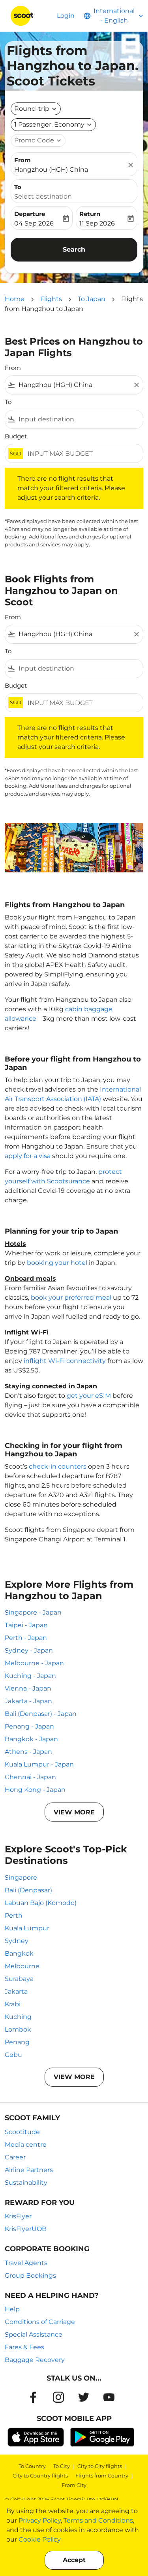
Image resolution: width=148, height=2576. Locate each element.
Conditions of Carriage (40, 2322)
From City (74, 2485)
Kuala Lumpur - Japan (39, 1764)
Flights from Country (102, 2476)
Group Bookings (30, 2276)
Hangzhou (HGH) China (51, 170)
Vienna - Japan (28, 1688)
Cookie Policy (40, 2539)
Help (12, 2309)
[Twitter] (84, 2397)
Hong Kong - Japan (35, 1790)
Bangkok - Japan (31, 1739)
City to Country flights (40, 2476)
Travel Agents (26, 2263)
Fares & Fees (24, 2347)
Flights (51, 299)
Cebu (13, 2055)
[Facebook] (33, 2397)
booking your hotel (57, 1263)
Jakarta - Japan (28, 1701)
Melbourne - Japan (34, 1663)
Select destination (43, 196)
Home (15, 299)
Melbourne (22, 1966)
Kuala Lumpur (27, 1928)
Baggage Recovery (35, 2360)
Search (74, 249)
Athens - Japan (28, 1752)
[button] (53, 125)
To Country (32, 2466)
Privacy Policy (40, 2520)
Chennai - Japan (30, 1777)
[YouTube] (109, 2397)
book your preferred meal (71, 1297)
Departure (30, 214)
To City (62, 2466)
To (18, 187)
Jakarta (16, 1991)
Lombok (18, 2029)
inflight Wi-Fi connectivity (65, 1361)
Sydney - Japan (29, 1650)
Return (90, 214)
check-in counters (58, 1466)
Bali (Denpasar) (28, 1890)
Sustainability (26, 2183)
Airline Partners (29, 2170)
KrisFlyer (18, 2216)
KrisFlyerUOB (26, 2229)
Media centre (26, 2145)
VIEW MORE (74, 1812)
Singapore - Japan (33, 1612)
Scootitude (22, 2132)
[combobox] (74, 385)
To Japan (92, 299)
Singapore (21, 1878)
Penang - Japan (29, 1726)
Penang (17, 2042)
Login (66, 16)
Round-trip (32, 109)
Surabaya (19, 1979)
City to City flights (100, 2466)
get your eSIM (89, 1396)
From (22, 160)
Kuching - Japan (30, 1676)
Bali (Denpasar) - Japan (41, 1714)
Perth (14, 1915)
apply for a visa (28, 1156)
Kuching (18, 2017)
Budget (16, 436)
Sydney (17, 1941)
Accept (74, 2560)
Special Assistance (34, 2334)
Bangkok (19, 1953)
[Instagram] (58, 2397)
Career (15, 2157)
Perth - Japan (26, 1638)
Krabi (13, 2004)
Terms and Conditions (98, 2520)
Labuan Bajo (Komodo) (41, 1903)
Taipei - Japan (26, 1625)
